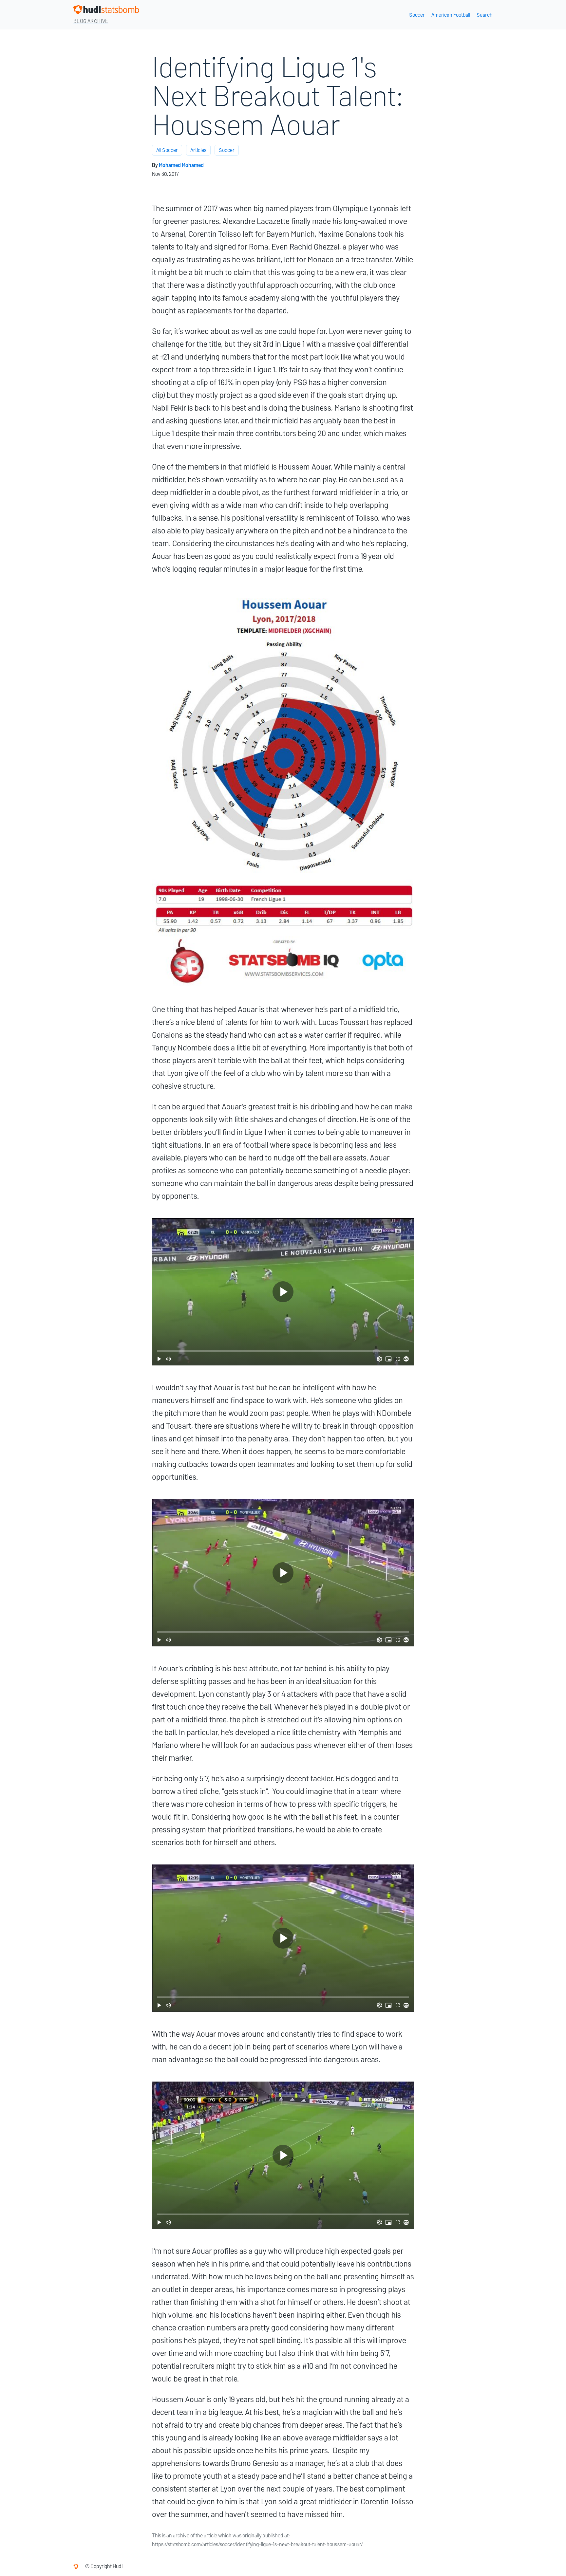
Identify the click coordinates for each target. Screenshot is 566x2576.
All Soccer (167, 150)
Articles (198, 150)
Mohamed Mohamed (181, 165)
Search (485, 15)
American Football (451, 15)
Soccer (417, 15)
